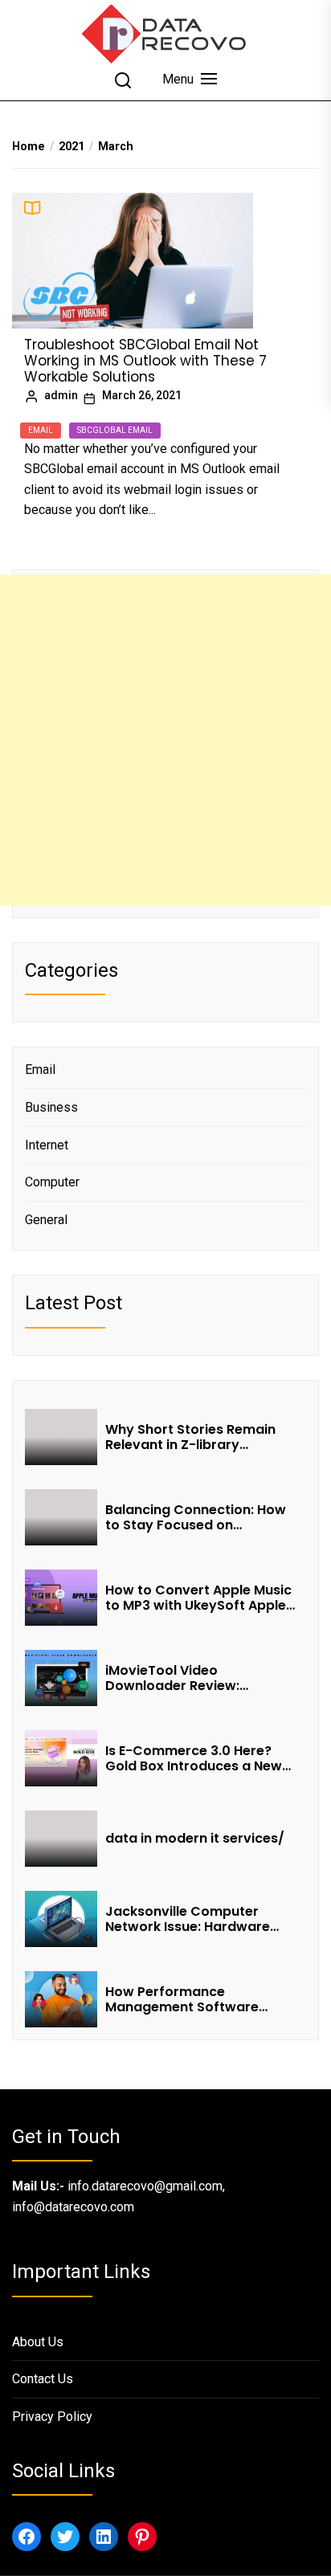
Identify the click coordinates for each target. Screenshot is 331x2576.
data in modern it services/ (196, 1838)
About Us (38, 2342)
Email (41, 430)
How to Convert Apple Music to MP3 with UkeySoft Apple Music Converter (198, 1598)
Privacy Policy (52, 2417)
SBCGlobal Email (115, 430)
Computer (52, 1182)
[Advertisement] (165, 740)
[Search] (123, 80)
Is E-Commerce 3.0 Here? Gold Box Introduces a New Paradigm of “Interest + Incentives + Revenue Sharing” (194, 1758)
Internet (47, 1145)
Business (51, 1107)
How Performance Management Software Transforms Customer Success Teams (182, 1999)
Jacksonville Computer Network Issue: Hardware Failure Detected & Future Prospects (190, 1919)
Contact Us (43, 2379)
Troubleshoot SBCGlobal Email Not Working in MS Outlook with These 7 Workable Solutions (145, 361)
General (46, 1220)
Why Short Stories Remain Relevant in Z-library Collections (190, 1437)
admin (61, 395)
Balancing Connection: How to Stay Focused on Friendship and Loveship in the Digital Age (196, 1517)
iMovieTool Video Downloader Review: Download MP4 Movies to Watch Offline (188, 1678)
